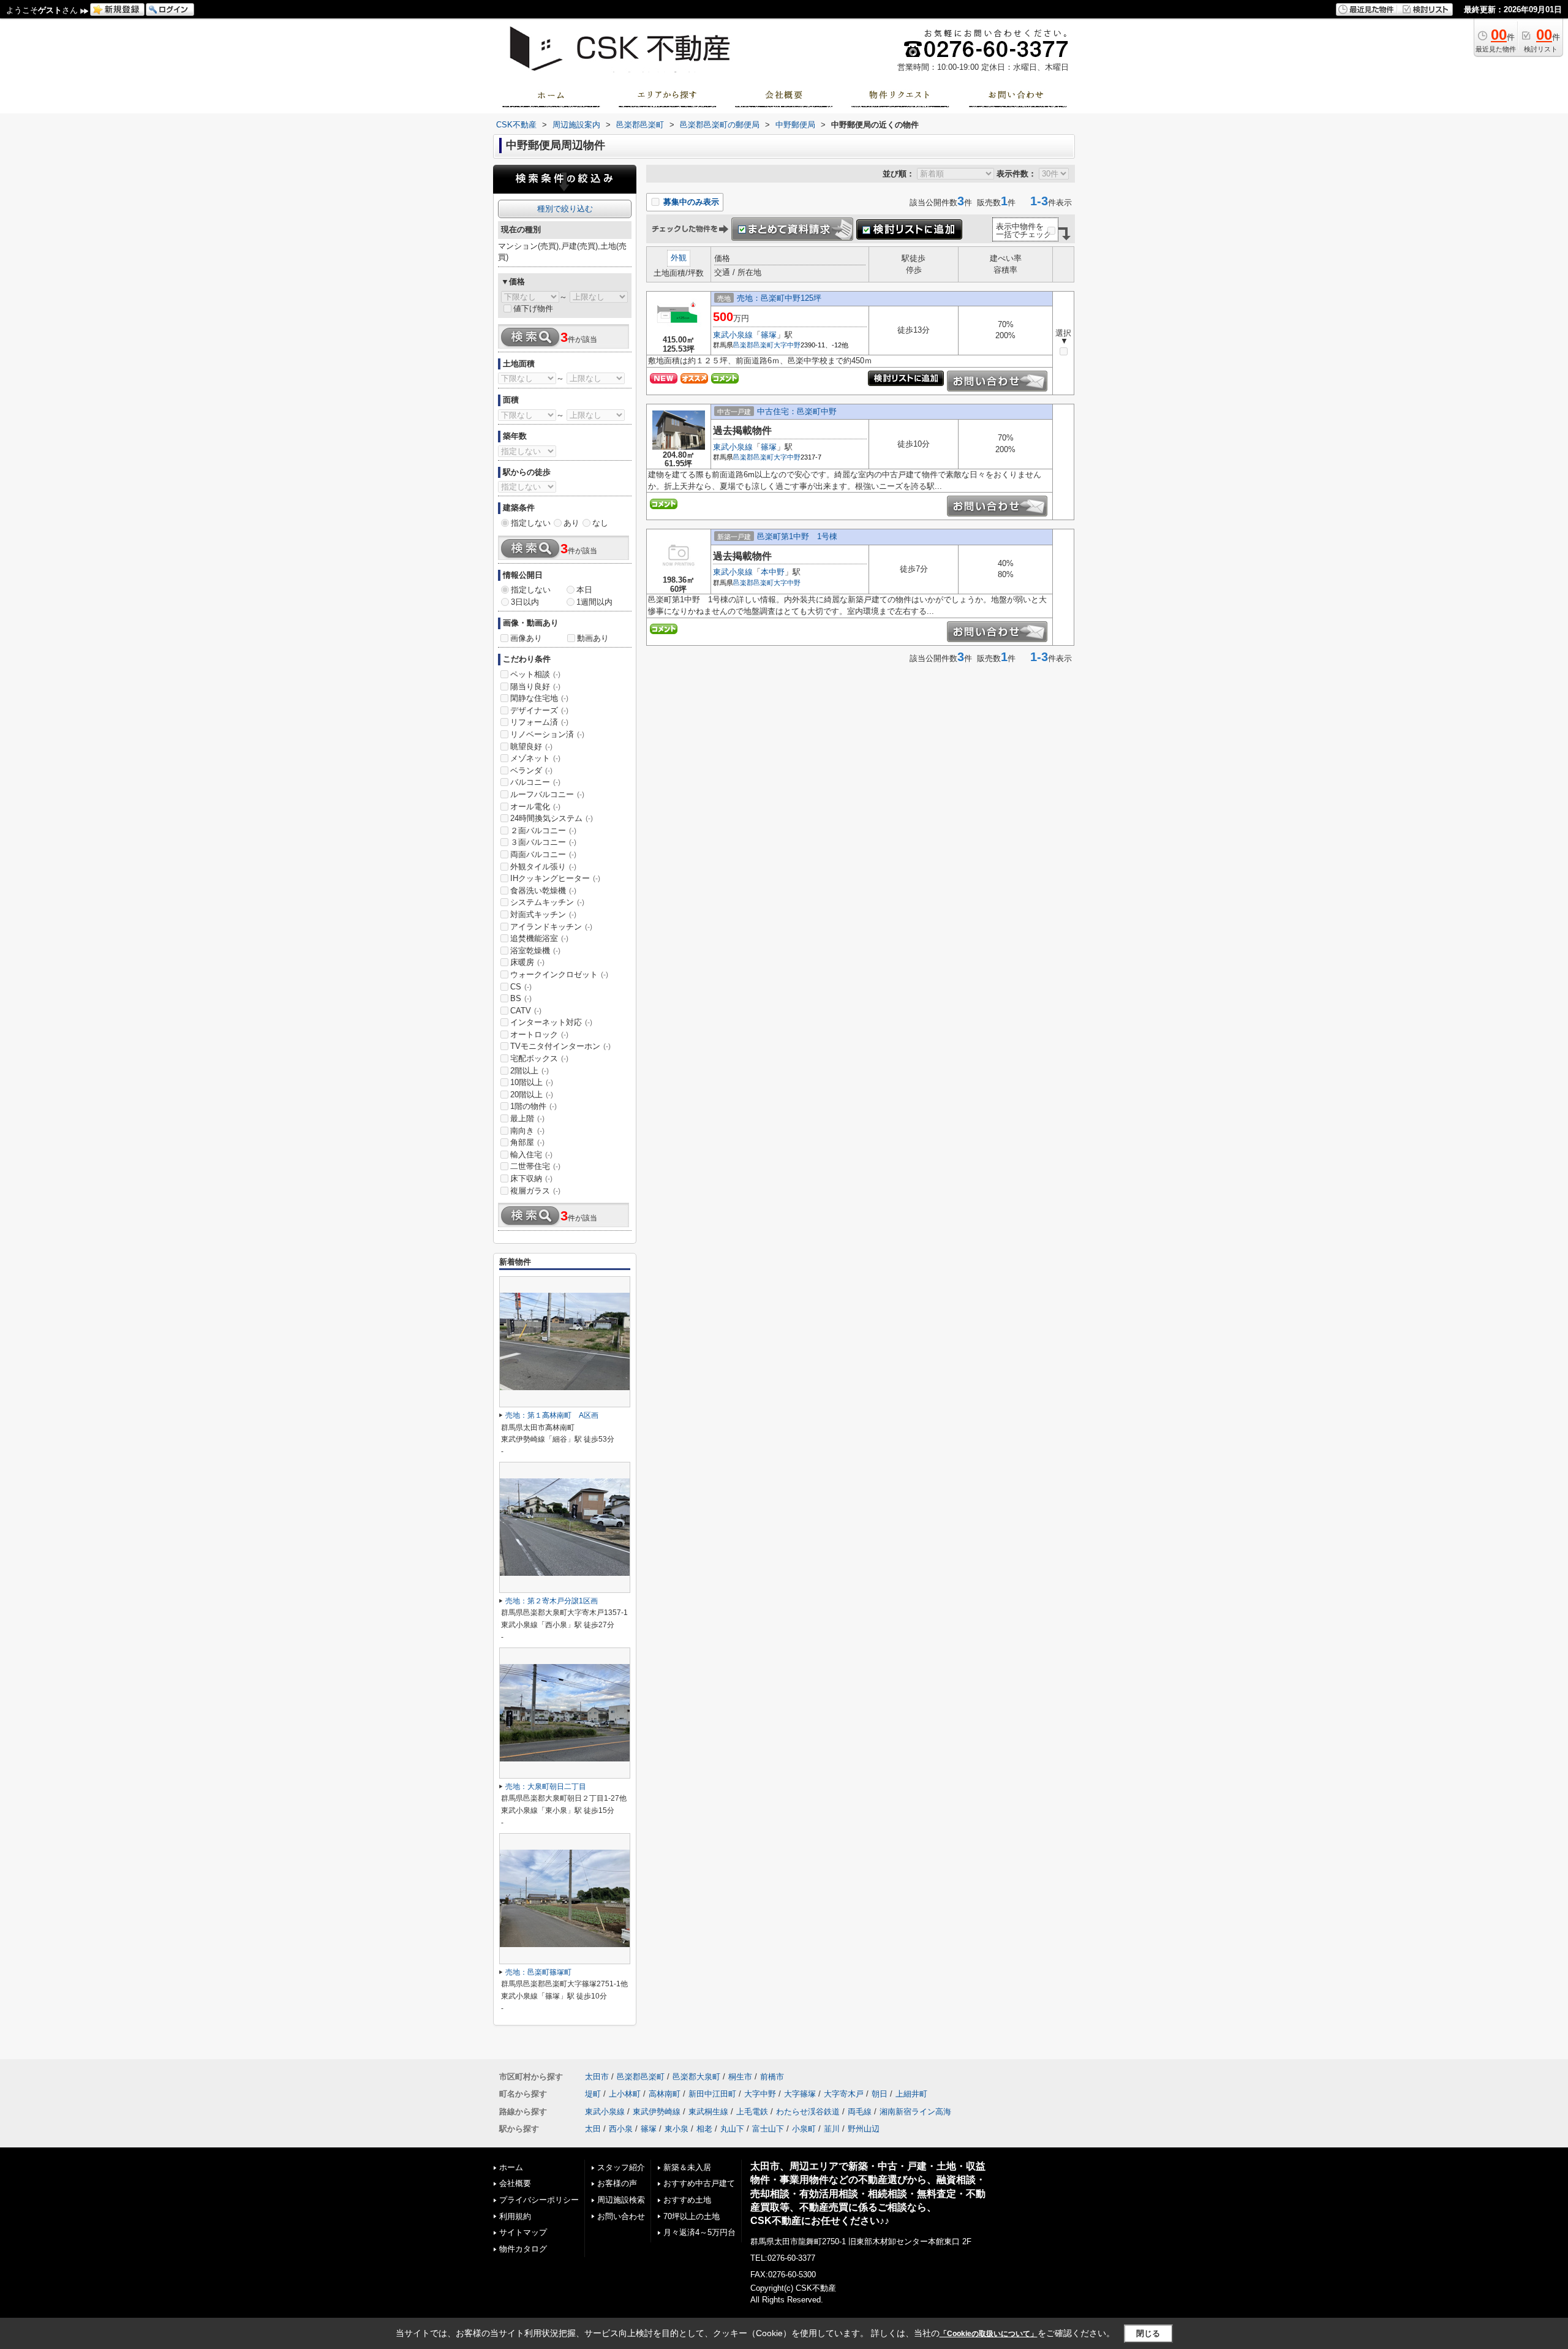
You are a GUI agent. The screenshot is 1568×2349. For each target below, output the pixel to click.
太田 (593, 2129)
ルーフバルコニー (547, 794)
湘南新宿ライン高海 (915, 2112)
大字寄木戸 (844, 2094)
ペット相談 (535, 674)
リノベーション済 (547, 734)
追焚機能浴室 (539, 938)
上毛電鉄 (752, 2112)
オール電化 (535, 807)
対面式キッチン (543, 914)
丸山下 (732, 2129)
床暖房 (527, 962)
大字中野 (787, 345)
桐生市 (740, 2077)
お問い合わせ (621, 2216)
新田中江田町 (712, 2094)
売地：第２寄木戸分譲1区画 (552, 1601)
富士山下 (768, 2129)
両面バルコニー (543, 854)
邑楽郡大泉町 (696, 2077)
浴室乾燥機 (535, 951)
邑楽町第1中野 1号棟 (797, 536)
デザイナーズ (539, 710)
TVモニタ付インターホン (560, 1046)
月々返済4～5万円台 (699, 2232)
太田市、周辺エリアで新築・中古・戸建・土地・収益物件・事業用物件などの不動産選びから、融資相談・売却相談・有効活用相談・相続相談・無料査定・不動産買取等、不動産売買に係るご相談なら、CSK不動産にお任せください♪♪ (868, 2193)
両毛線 (860, 2112)
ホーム (511, 2167)
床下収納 (531, 1178)
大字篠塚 (800, 2094)
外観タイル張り (543, 867)
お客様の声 (617, 2183)
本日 (584, 590)
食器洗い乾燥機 (543, 891)
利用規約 (515, 2216)
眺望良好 (531, 747)
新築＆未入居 (687, 2167)
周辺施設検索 (621, 2200)
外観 (679, 258)
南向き (527, 1131)
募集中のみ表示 (690, 202)
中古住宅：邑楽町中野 (797, 411)
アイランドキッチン (551, 927)
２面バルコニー (543, 830)
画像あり (526, 638)
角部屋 (527, 1142)
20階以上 (532, 1095)
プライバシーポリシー (539, 2200)
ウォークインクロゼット (559, 974)
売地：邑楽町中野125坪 (779, 298)
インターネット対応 (551, 1022)
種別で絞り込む (565, 209)
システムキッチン (547, 902)
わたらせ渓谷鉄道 (808, 2112)
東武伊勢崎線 (657, 2112)
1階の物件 (533, 1106)
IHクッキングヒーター (555, 878)
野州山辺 (864, 2129)
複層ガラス (535, 1191)
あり (571, 523)
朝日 (880, 2094)
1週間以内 (594, 602)
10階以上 (532, 1082)
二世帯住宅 (535, 1166)
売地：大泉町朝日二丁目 (546, 1787)
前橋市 (772, 2077)
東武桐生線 (708, 2112)
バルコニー (535, 782)
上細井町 (911, 2094)
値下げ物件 (533, 308)
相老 (704, 2129)
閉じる (1148, 2333)
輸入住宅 (531, 1155)
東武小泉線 (733, 335)
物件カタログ (523, 2249)
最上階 (527, 1118)
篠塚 (769, 335)
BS (521, 998)
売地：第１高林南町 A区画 (552, 1415)
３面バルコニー (543, 842)
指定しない (531, 523)
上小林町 (625, 2094)
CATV (526, 1011)
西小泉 (621, 2129)
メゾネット (535, 758)
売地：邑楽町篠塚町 (538, 1972)
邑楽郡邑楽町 (753, 345)
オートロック (539, 1035)
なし (600, 523)
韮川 (832, 2129)
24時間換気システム (552, 818)
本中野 (773, 572)
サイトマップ (523, 2232)
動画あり (593, 638)
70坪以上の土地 (692, 2216)
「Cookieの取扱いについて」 (989, 2334)
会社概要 (515, 2183)
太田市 (597, 2077)
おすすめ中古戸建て (699, 2183)
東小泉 (677, 2129)
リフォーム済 (539, 722)
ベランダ (531, 770)
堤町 (593, 2094)
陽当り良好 (535, 687)
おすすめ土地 (687, 2200)
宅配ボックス (539, 1058)
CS (521, 987)
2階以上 (530, 1071)
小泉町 (804, 2129)
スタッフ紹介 (621, 2167)
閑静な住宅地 (539, 698)
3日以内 (525, 602)
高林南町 (665, 2094)
